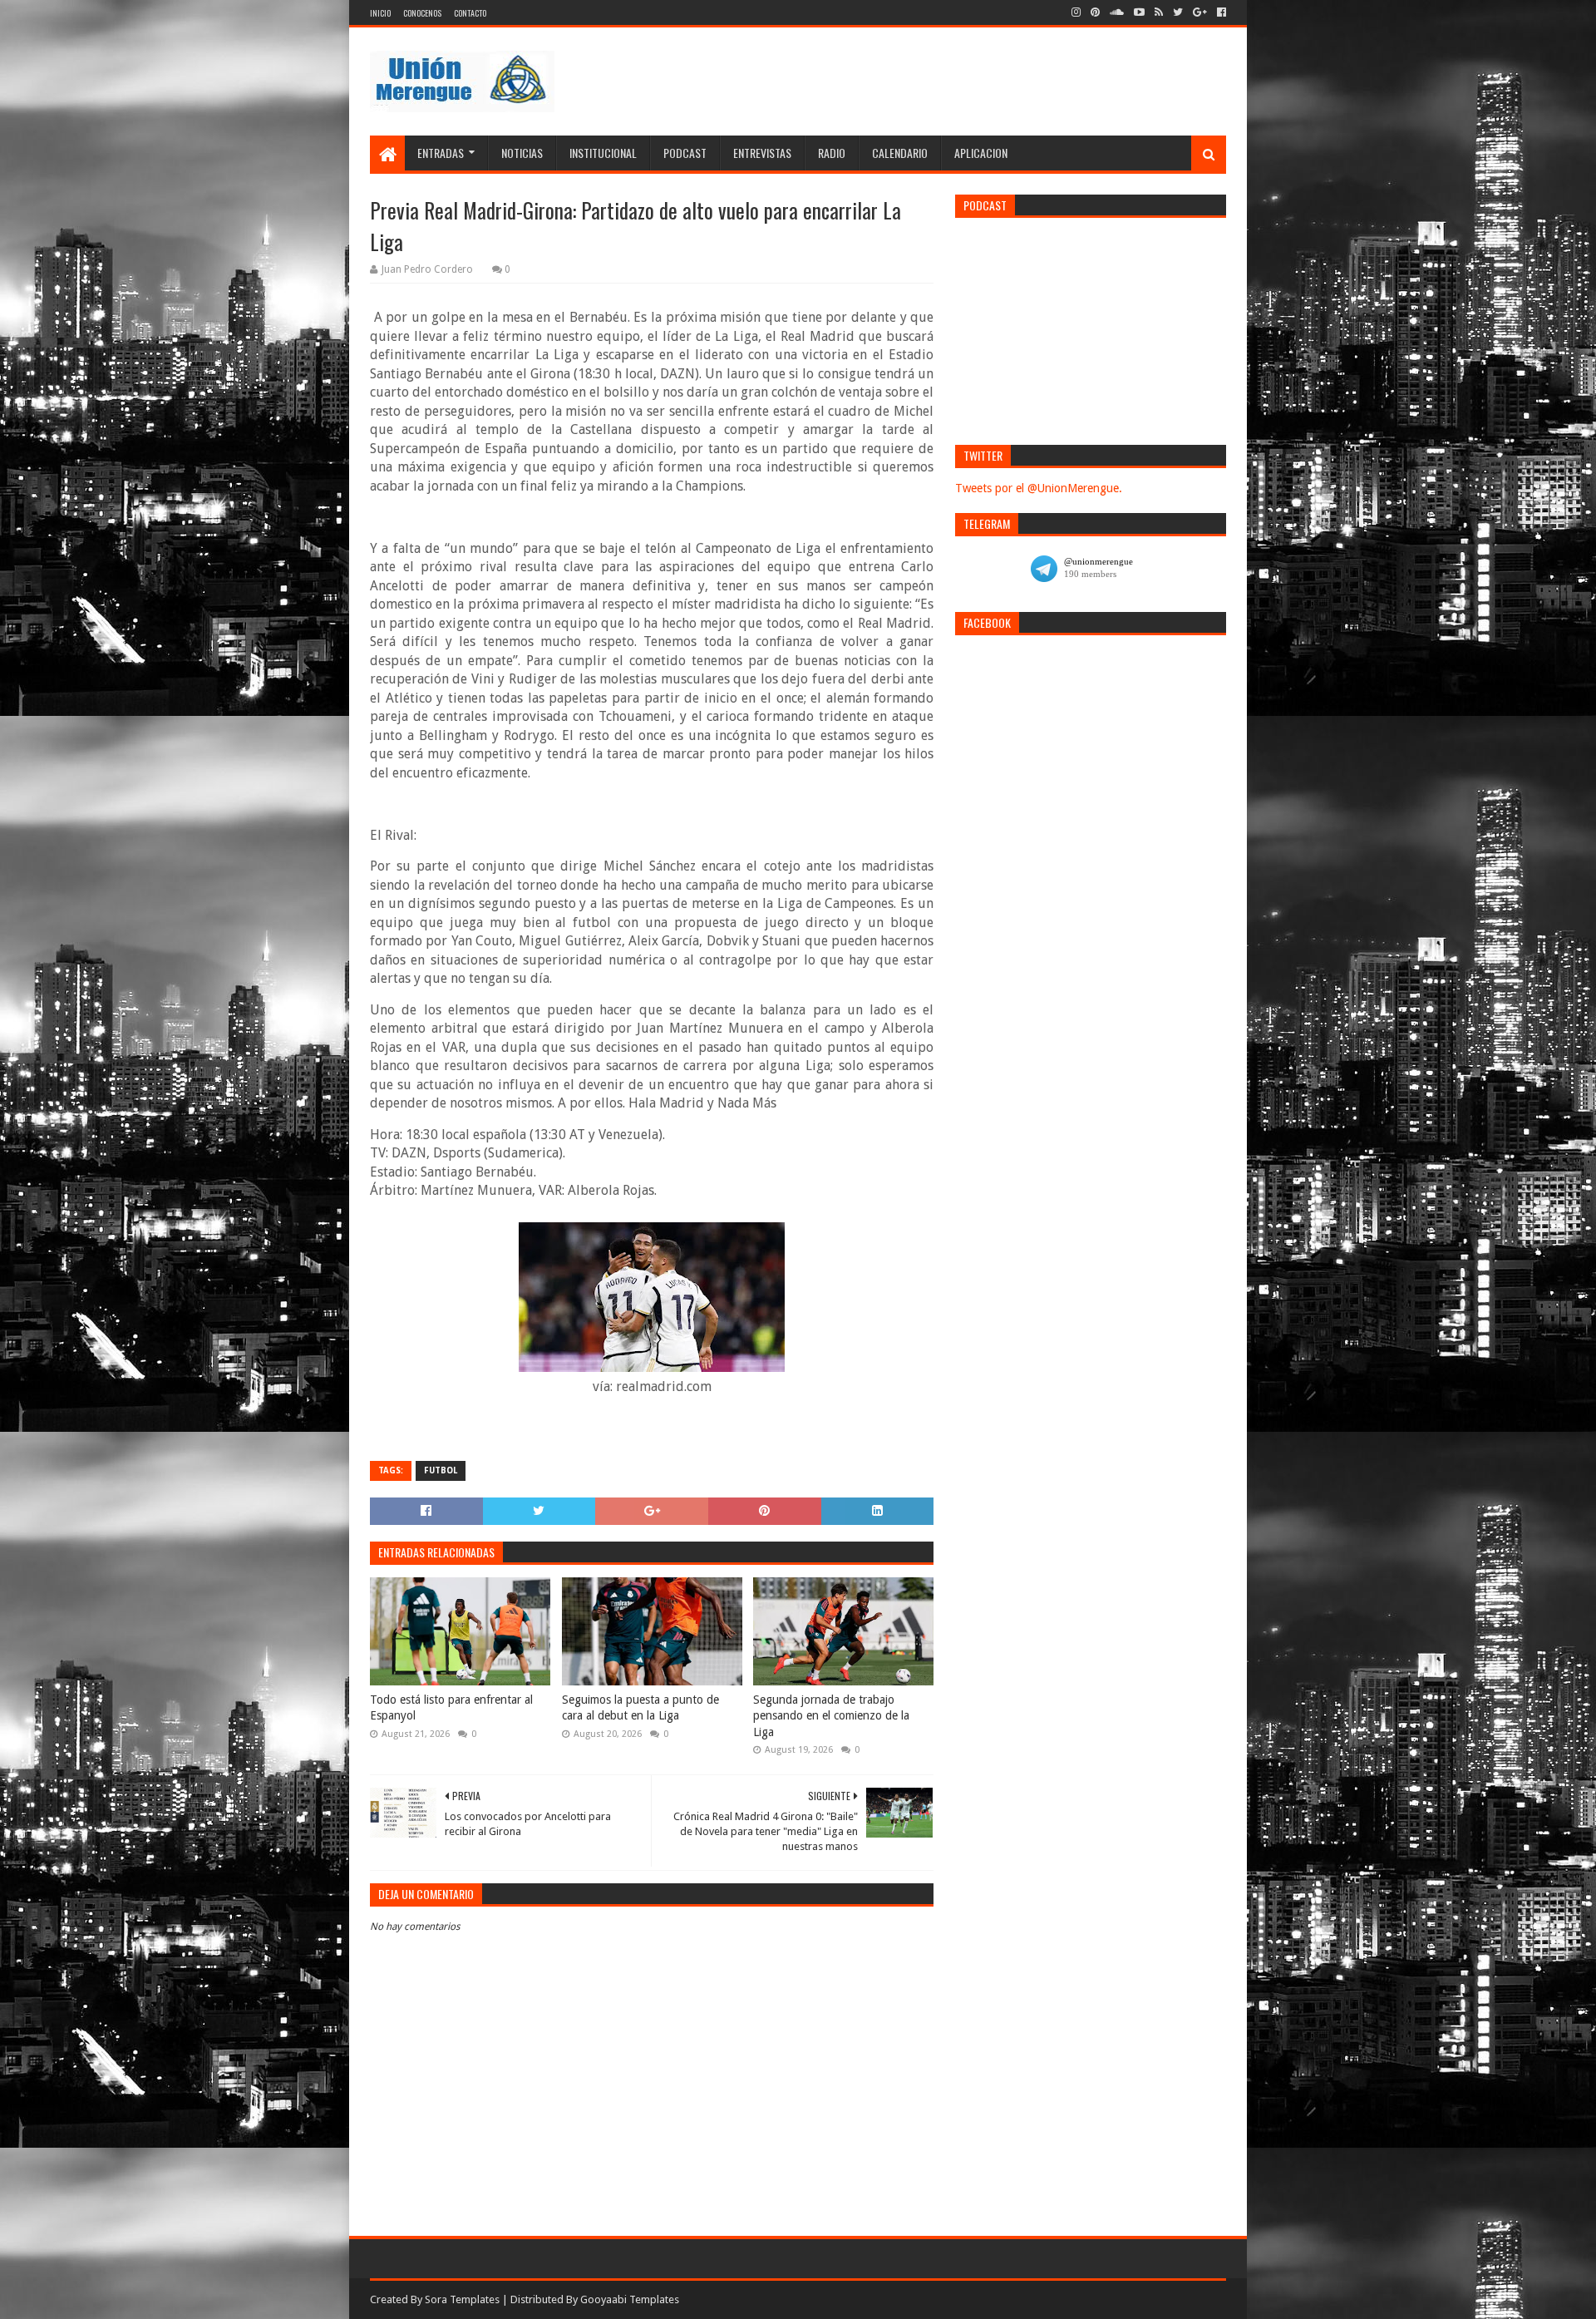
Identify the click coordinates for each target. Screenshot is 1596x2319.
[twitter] (1178, 12)
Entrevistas (762, 153)
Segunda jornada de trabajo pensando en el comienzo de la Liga (831, 1716)
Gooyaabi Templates (630, 2299)
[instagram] (1076, 12)
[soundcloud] (1117, 12)
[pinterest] (1095, 12)
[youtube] (1139, 12)
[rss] (1159, 12)
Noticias (522, 153)
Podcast (685, 153)
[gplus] (1200, 12)
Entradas (441, 153)
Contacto (470, 13)
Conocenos (422, 13)
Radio (832, 153)
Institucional (603, 153)
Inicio (380, 13)
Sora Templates (462, 2299)
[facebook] (1220, 12)
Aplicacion (981, 153)
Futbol (441, 1470)
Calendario (900, 153)
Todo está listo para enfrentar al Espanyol (451, 1708)
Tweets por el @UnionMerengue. (1039, 488)
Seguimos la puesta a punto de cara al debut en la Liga (640, 1708)
